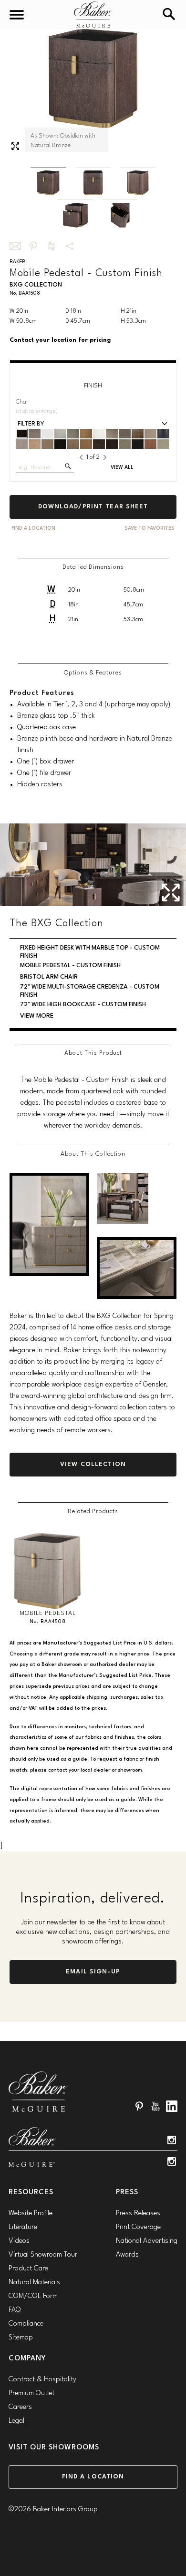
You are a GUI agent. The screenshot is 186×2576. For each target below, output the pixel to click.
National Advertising (147, 2241)
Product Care (28, 2269)
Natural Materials (34, 2283)
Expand (15, 146)
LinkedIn (172, 2106)
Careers (20, 2407)
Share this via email (15, 246)
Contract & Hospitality (42, 2380)
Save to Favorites (150, 529)
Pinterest (139, 2106)
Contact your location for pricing (60, 340)
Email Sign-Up (93, 1972)
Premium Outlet (31, 2393)
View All (122, 468)
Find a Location (93, 2477)
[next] (105, 457)
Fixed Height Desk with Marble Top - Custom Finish (90, 952)
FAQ (15, 2310)
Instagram (172, 2140)
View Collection (93, 1464)
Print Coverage (138, 2227)
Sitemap (21, 2338)
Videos (19, 2241)
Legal (16, 2421)
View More (37, 1016)
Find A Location (33, 529)
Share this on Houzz (52, 246)
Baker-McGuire (93, 15)
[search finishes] (68, 466)
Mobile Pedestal (48, 1613)
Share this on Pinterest (33, 246)
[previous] (81, 457)
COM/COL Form (33, 2296)
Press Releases (138, 2214)
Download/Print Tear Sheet (93, 507)
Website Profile (31, 2214)
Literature (23, 2227)
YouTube (155, 2106)
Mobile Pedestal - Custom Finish (70, 966)
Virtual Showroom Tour (43, 2255)
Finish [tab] (93, 386)
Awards (127, 2255)
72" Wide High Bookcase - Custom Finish (83, 1005)
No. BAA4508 (48, 1622)
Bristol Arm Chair (49, 977)
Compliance (26, 2324)
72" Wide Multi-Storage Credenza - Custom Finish (90, 991)
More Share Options (70, 246)
